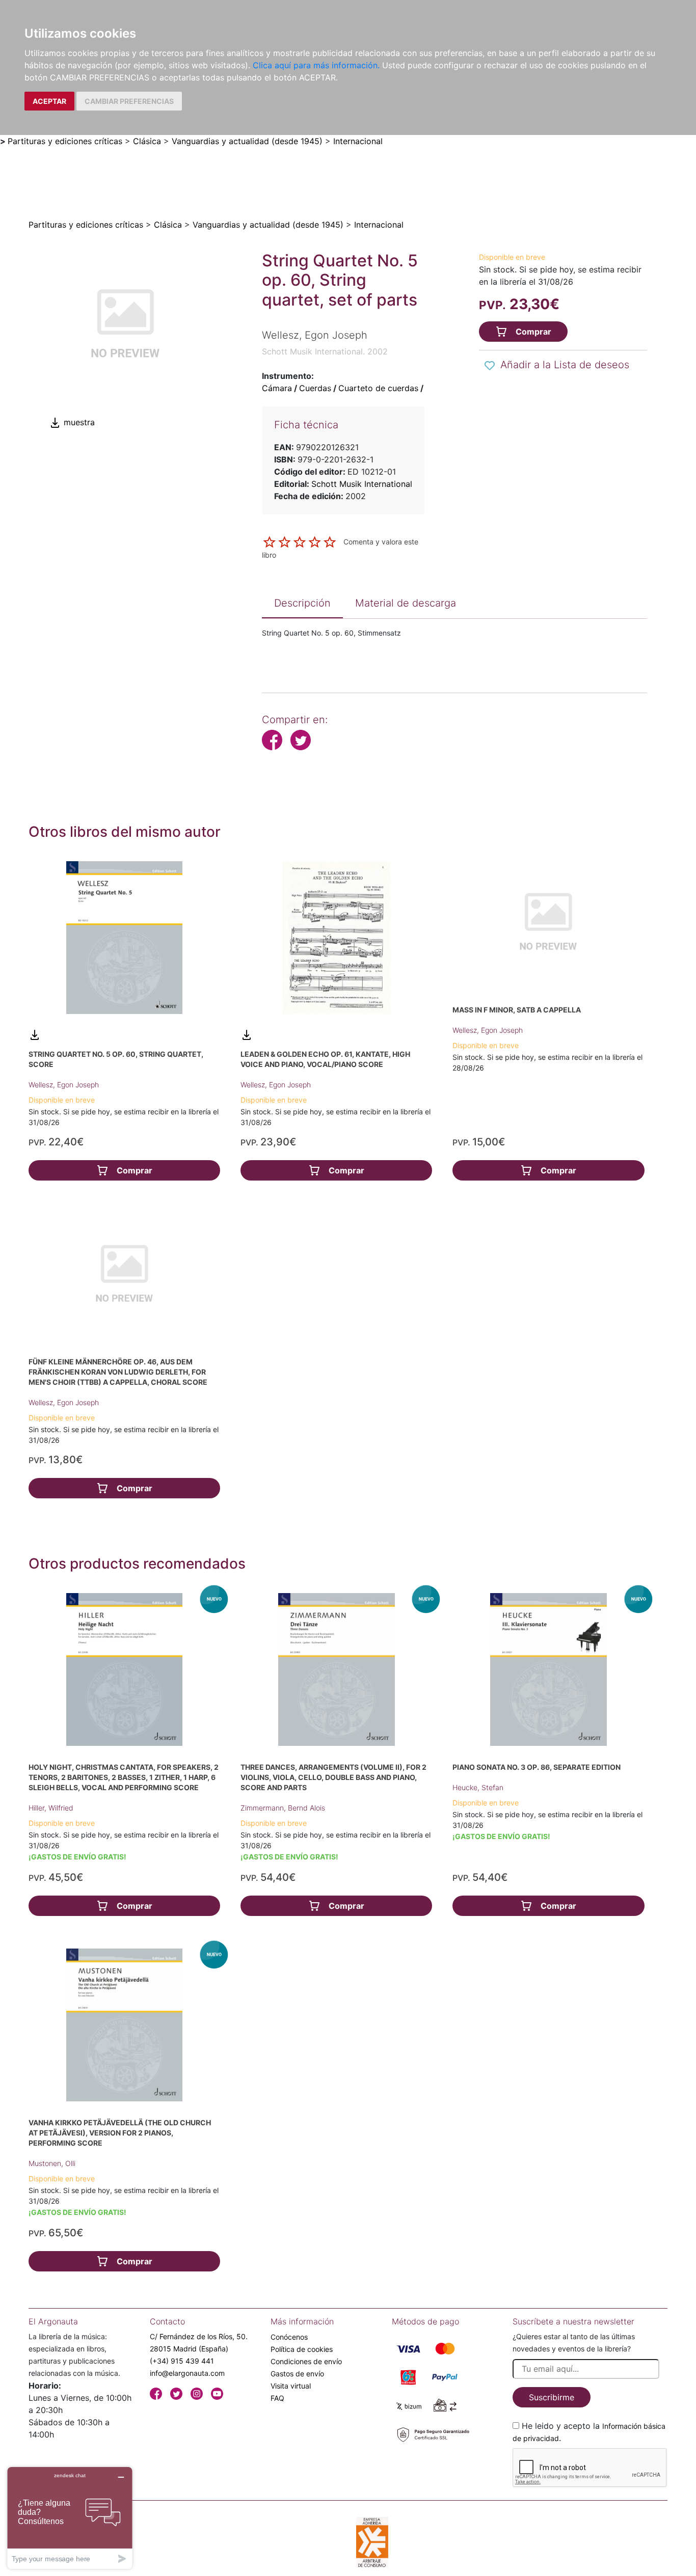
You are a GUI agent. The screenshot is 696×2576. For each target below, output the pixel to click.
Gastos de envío (297, 2374)
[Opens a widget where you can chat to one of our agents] (70, 2518)
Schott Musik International (362, 484)
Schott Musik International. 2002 (325, 351)
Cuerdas (315, 388)
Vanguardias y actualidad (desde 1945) (247, 141)
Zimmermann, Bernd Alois (283, 1808)
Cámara (277, 388)
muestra (78, 422)
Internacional (358, 141)
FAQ (277, 2398)
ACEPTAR (49, 101)
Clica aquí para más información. (316, 65)
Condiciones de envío (306, 2361)
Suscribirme (552, 2397)
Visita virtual (291, 2386)
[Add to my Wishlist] (490, 366)
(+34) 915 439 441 (182, 2361)
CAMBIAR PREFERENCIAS (129, 101)
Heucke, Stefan (478, 1787)
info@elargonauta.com (187, 2373)
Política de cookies (302, 2349)
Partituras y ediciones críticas (65, 141)
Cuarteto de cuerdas (378, 388)
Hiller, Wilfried (51, 1808)
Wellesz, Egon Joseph (64, 1085)
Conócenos (289, 2337)
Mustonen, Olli (52, 2163)
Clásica (147, 141)
